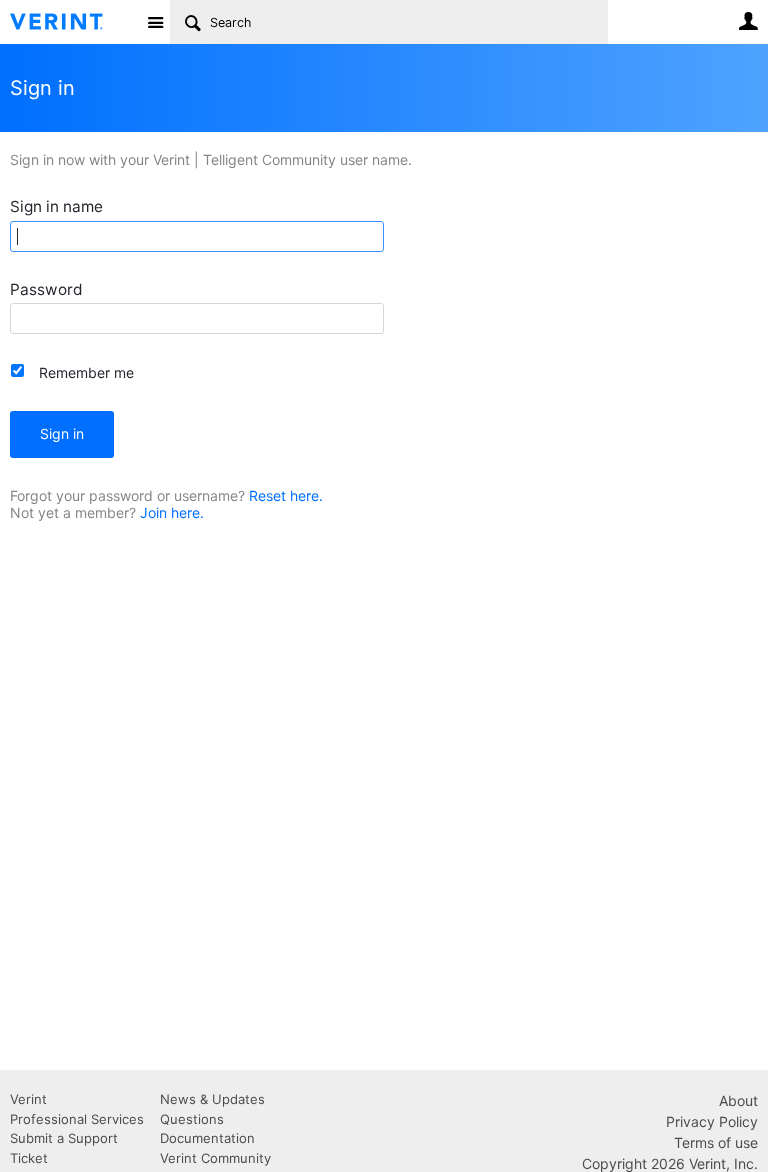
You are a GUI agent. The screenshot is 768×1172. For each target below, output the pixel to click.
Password (46, 289)
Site (155, 22)
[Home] (72, 22)
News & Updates (212, 1099)
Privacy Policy (712, 1121)
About (738, 1100)
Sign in (62, 433)
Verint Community (215, 1158)
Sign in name (56, 206)
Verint (28, 1099)
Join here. (172, 512)
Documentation (207, 1138)
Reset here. (286, 495)
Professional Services (77, 1119)
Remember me (86, 372)
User (748, 21)
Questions (192, 1119)
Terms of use (716, 1142)
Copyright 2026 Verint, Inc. (670, 1163)
